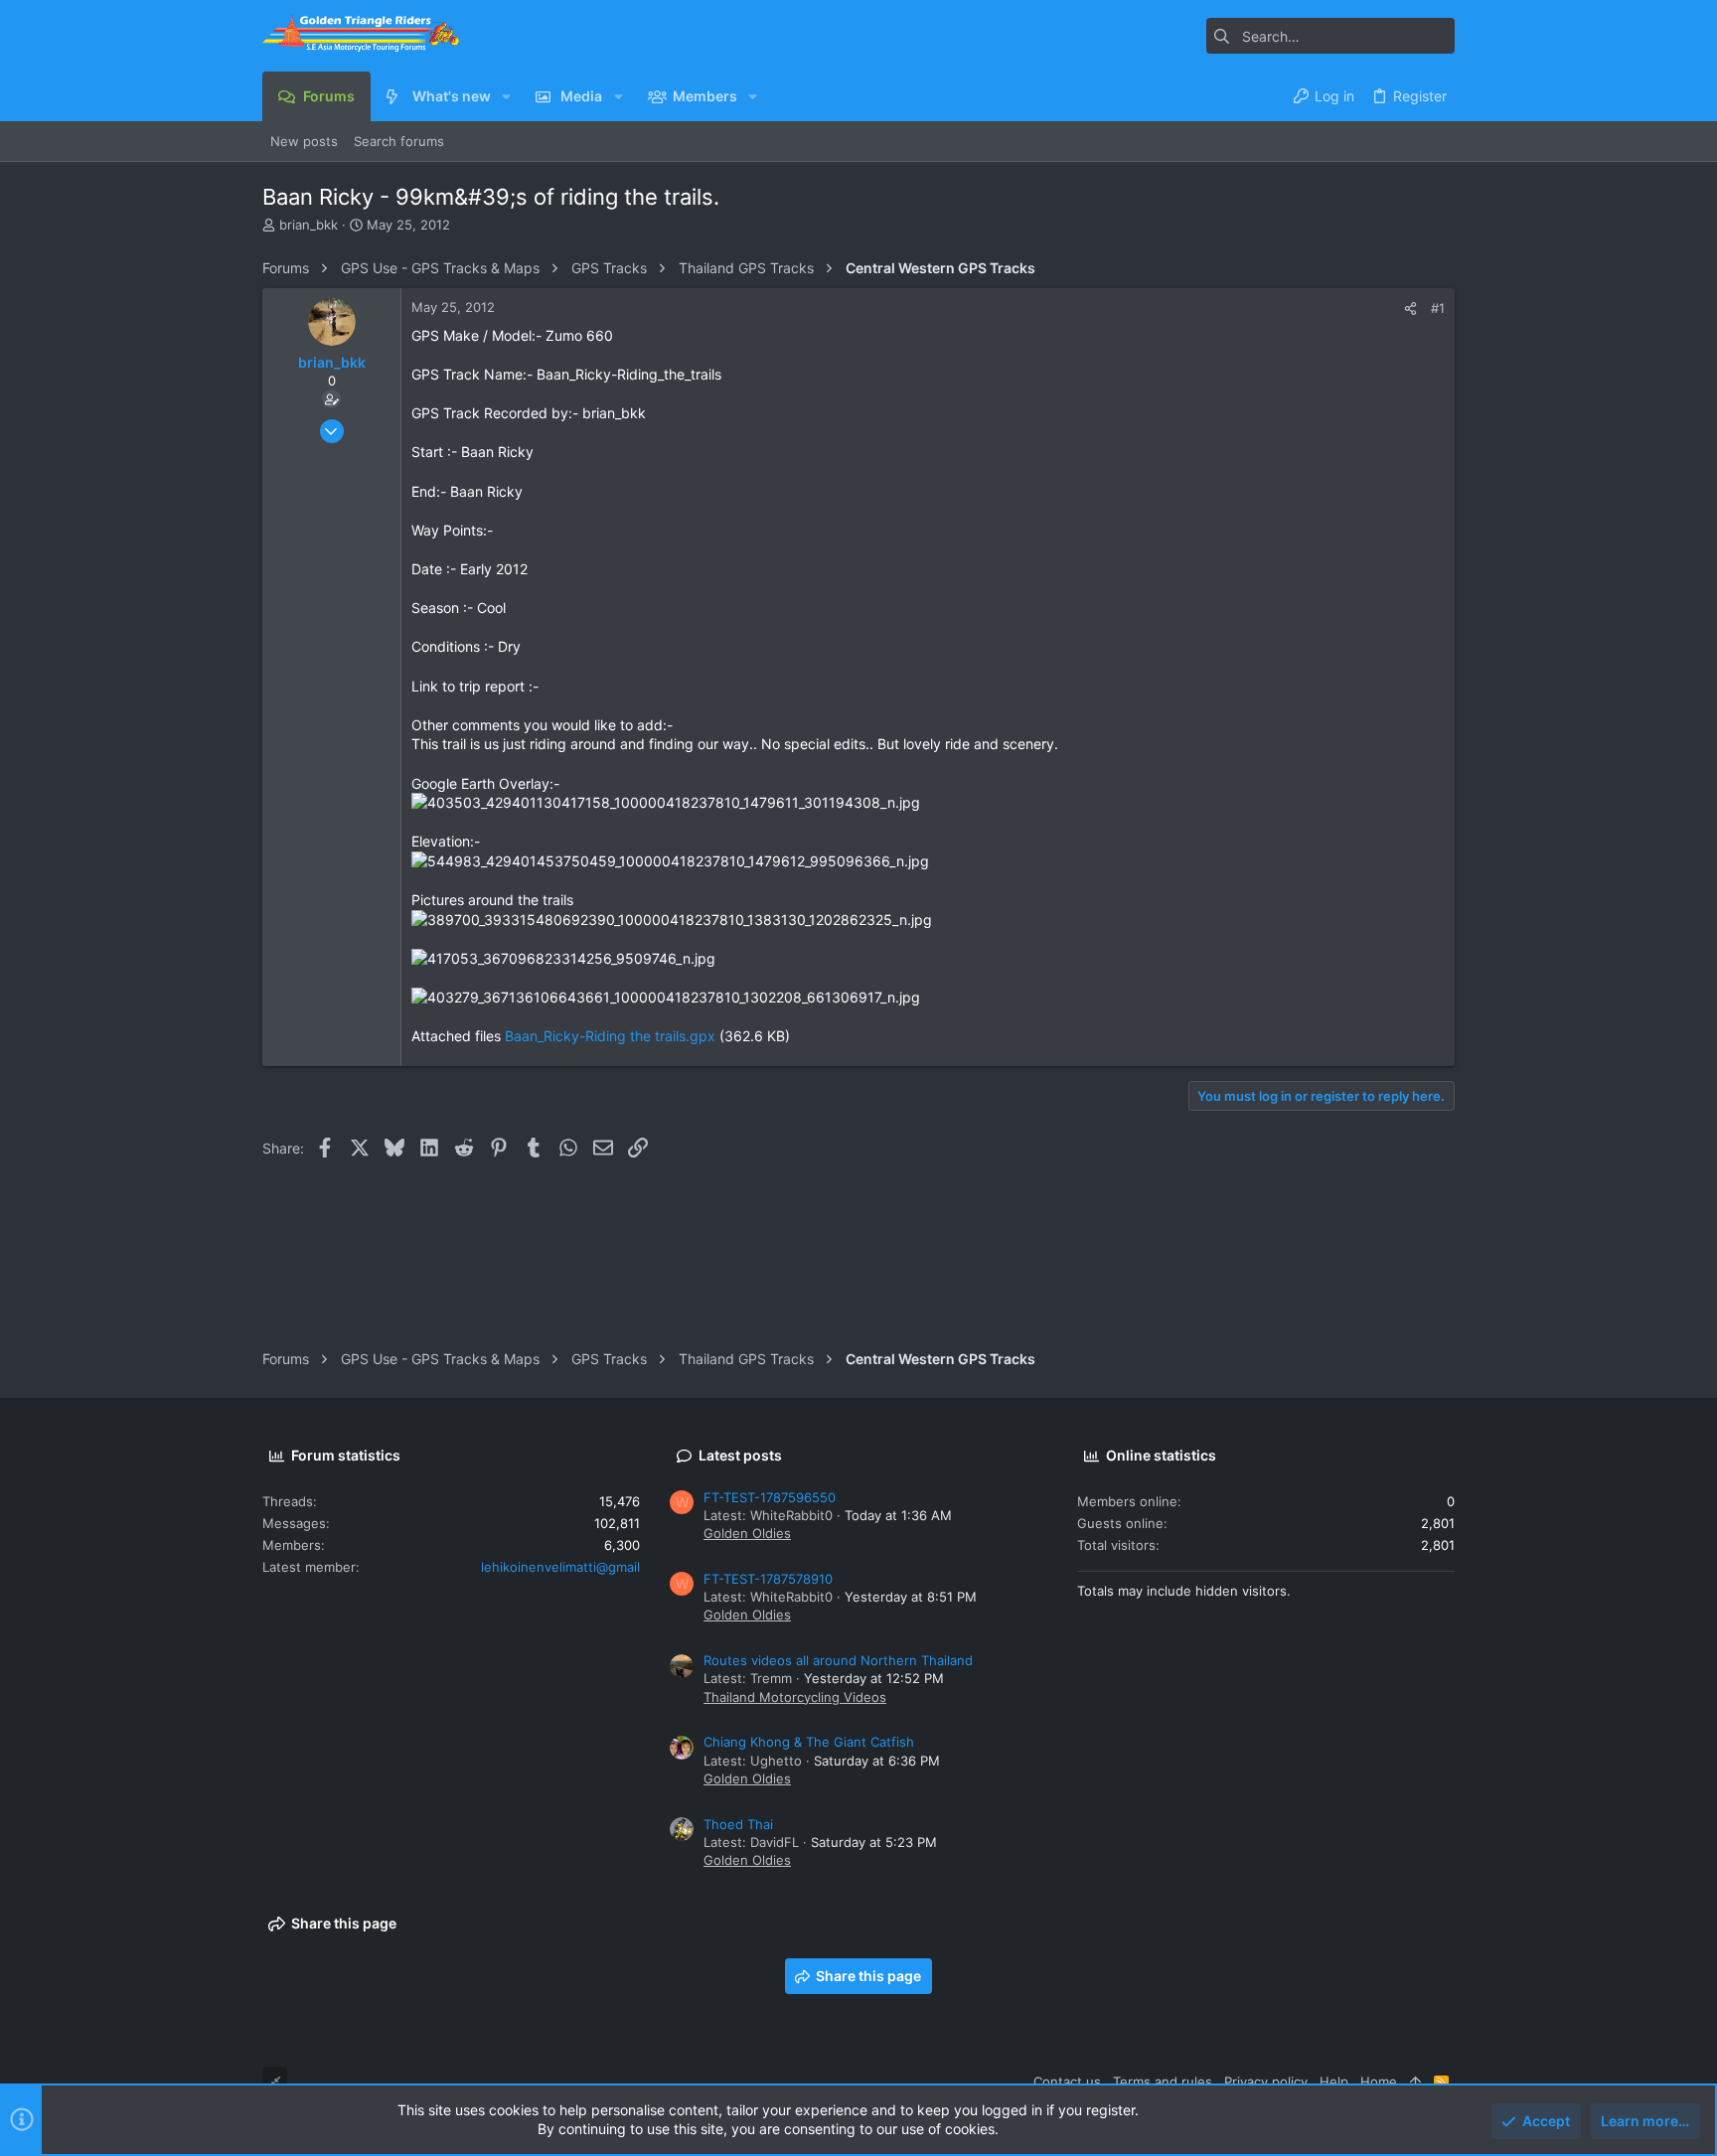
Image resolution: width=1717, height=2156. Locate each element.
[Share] (1410, 308)
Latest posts (740, 1455)
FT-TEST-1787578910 (768, 1579)
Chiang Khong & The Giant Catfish (809, 1742)
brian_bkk (309, 225)
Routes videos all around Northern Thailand (838, 1660)
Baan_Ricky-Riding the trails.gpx (610, 1036)
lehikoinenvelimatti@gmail (560, 1567)
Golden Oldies (747, 1533)
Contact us (1067, 2081)
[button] (506, 96)
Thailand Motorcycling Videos (795, 1697)
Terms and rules (1163, 2081)
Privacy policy (1266, 2081)
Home (1379, 2081)
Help (1334, 2081)
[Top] (1415, 2081)
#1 (1438, 308)
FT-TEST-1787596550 (770, 1497)
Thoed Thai (738, 1824)
